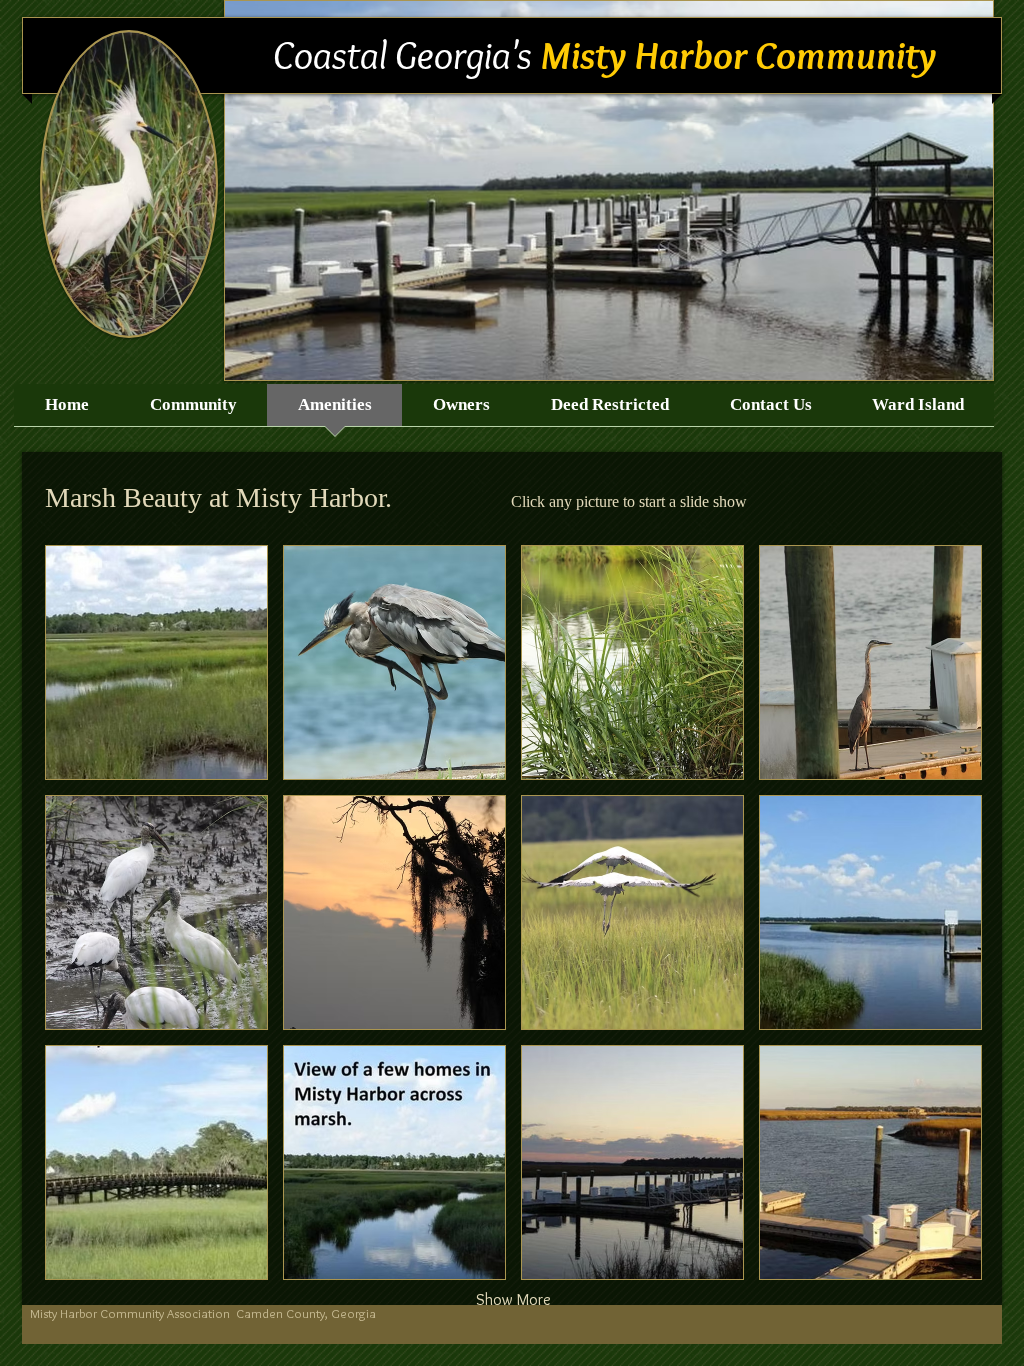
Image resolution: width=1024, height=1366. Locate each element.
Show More (513, 1299)
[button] (156, 662)
